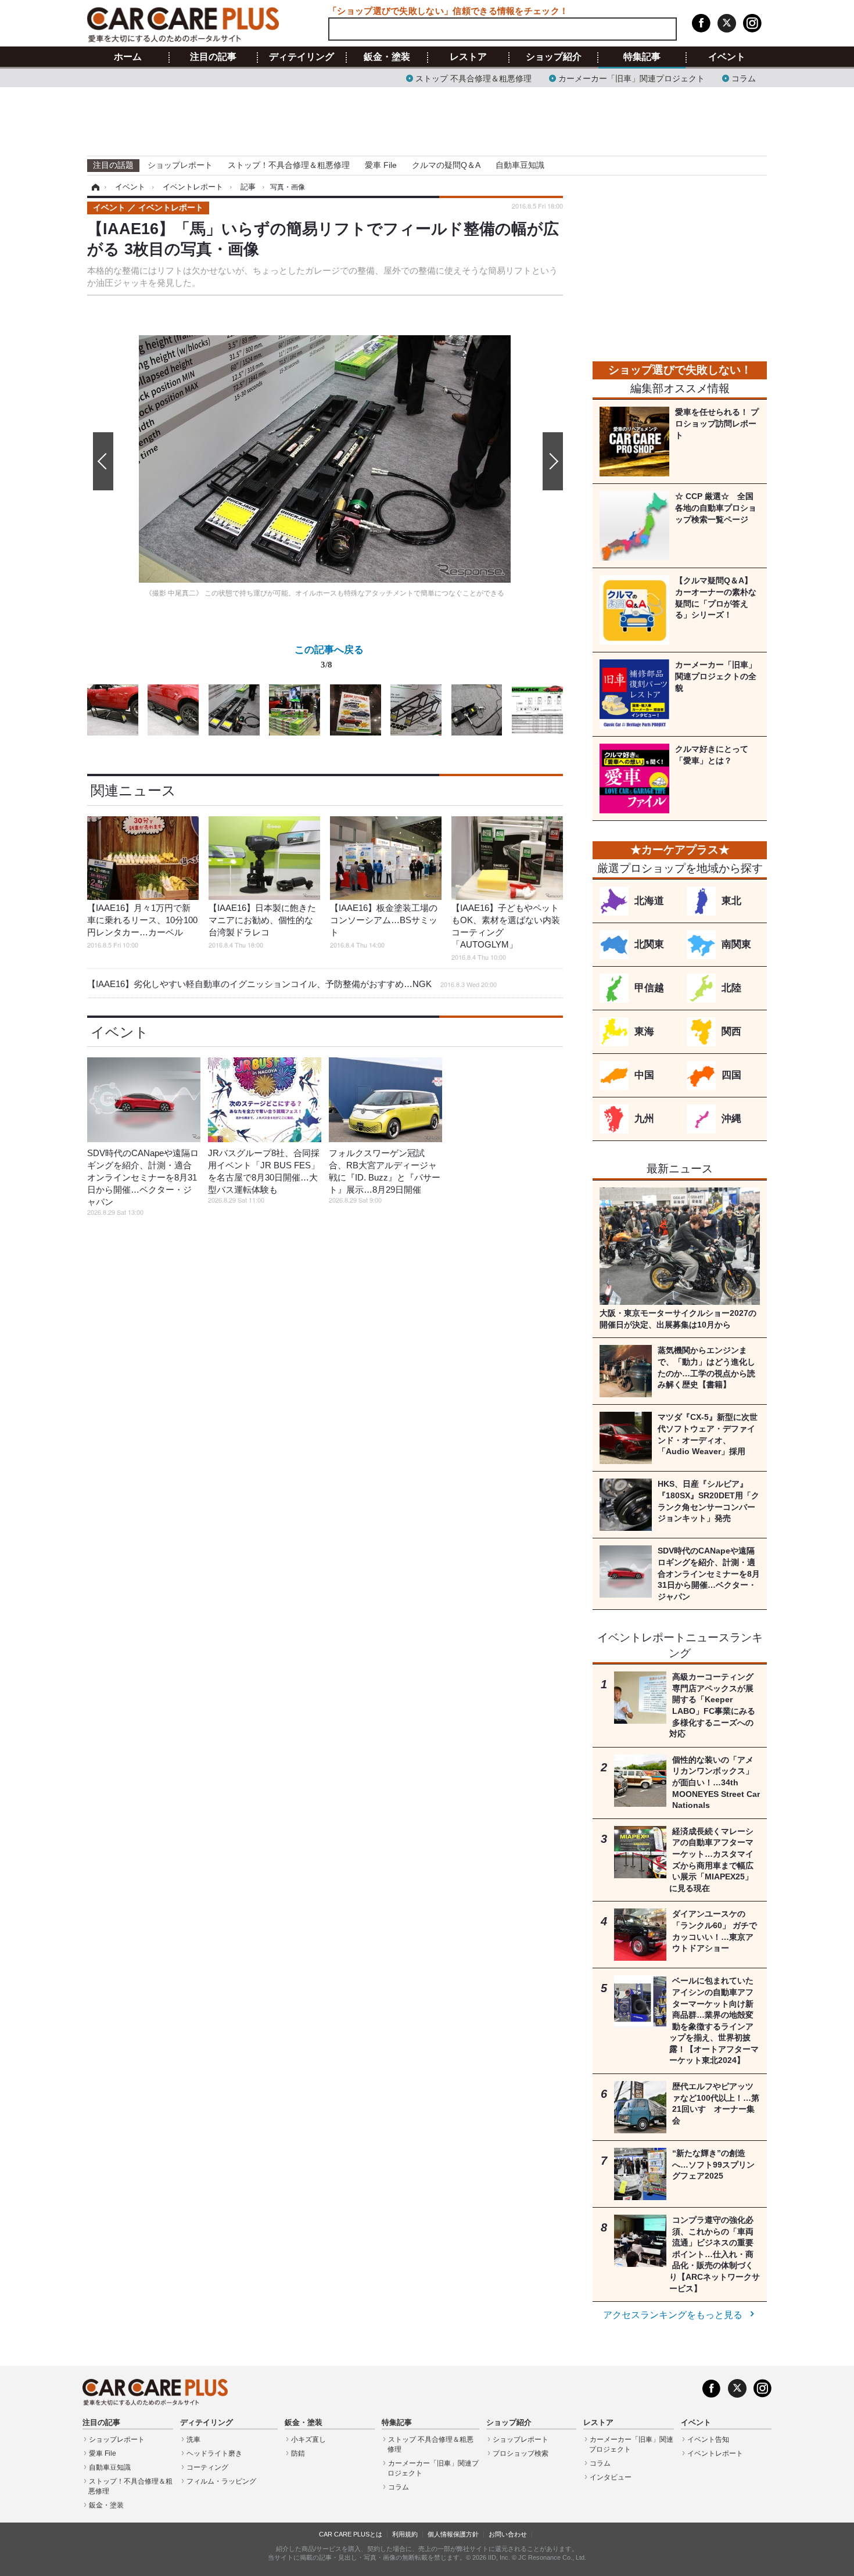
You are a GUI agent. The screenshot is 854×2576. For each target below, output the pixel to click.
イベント (727, 57)
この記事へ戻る (329, 656)
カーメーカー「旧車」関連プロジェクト (631, 78)
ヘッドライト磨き (214, 2453)
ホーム (128, 57)
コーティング (207, 2467)
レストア (468, 57)
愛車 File (381, 165)
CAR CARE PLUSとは (351, 2534)
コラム (744, 78)
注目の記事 (213, 57)
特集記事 (642, 57)
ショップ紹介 (554, 57)
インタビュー (611, 2477)
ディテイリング (302, 57)
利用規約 (405, 2534)
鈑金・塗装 (387, 57)
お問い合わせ (508, 2534)
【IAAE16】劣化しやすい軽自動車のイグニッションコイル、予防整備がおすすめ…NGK (292, 984)
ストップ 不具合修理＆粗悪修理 (473, 78)
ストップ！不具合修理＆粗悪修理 (289, 165)
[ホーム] (94, 187)
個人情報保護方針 (453, 2534)
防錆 (298, 2453)
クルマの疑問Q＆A (446, 165)
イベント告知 (708, 2439)
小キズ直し (308, 2439)
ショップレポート (180, 165)
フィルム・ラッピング (221, 2481)
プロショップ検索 (521, 2453)
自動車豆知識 (520, 165)
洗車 (193, 2439)
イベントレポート (715, 2453)
